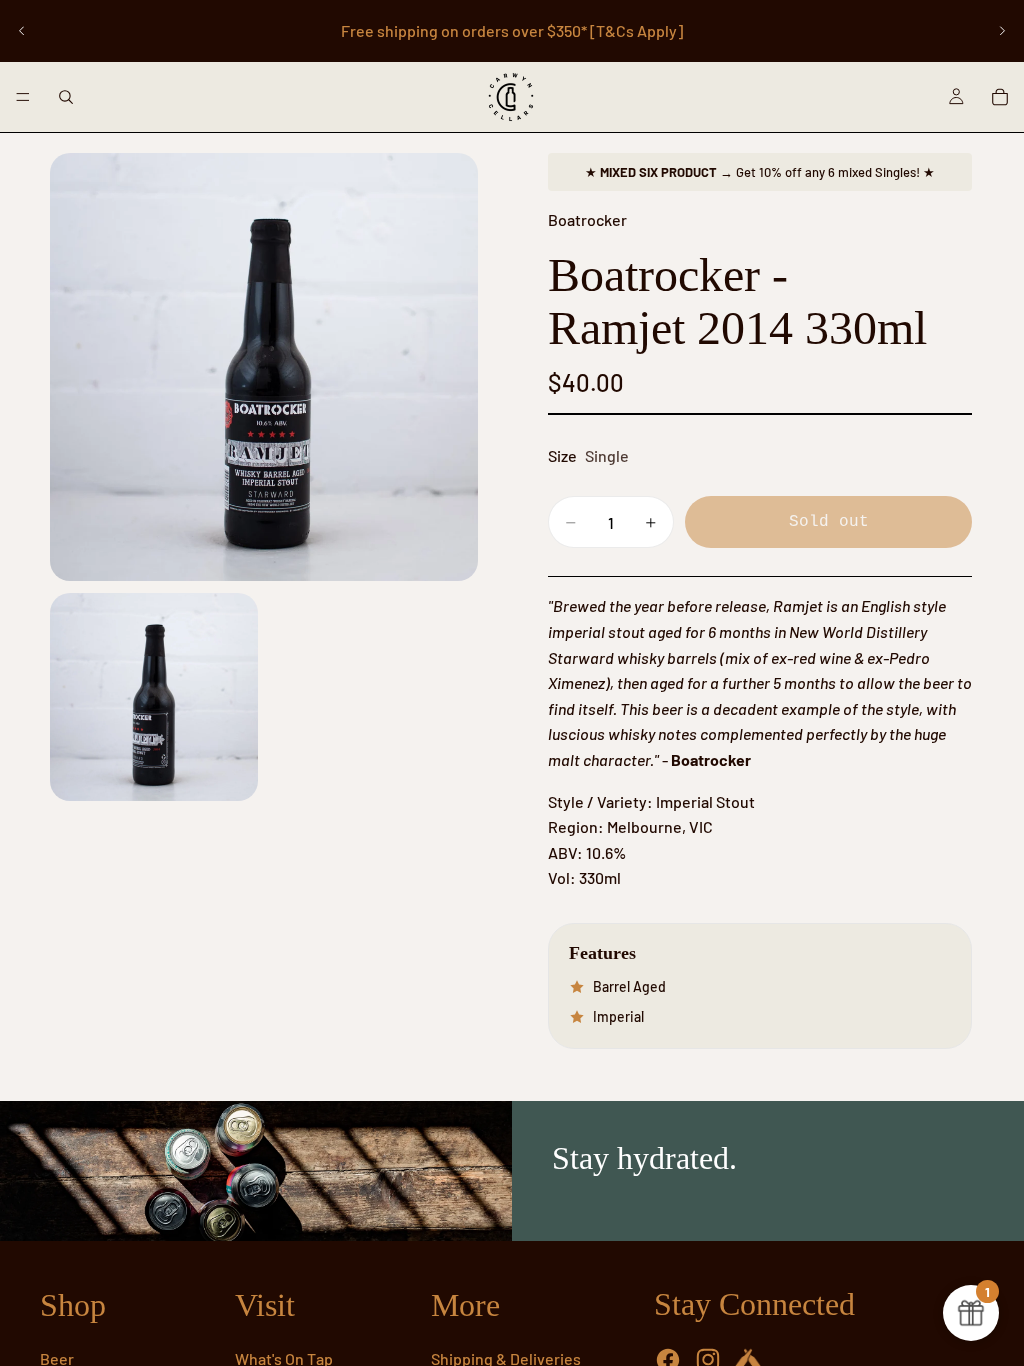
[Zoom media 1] (264, 367)
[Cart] (1000, 97)
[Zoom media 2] (154, 697)
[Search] (66, 97)
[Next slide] (1002, 31)
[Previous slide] (22, 31)
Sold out (829, 522)
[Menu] (23, 97)
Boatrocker (587, 219)
